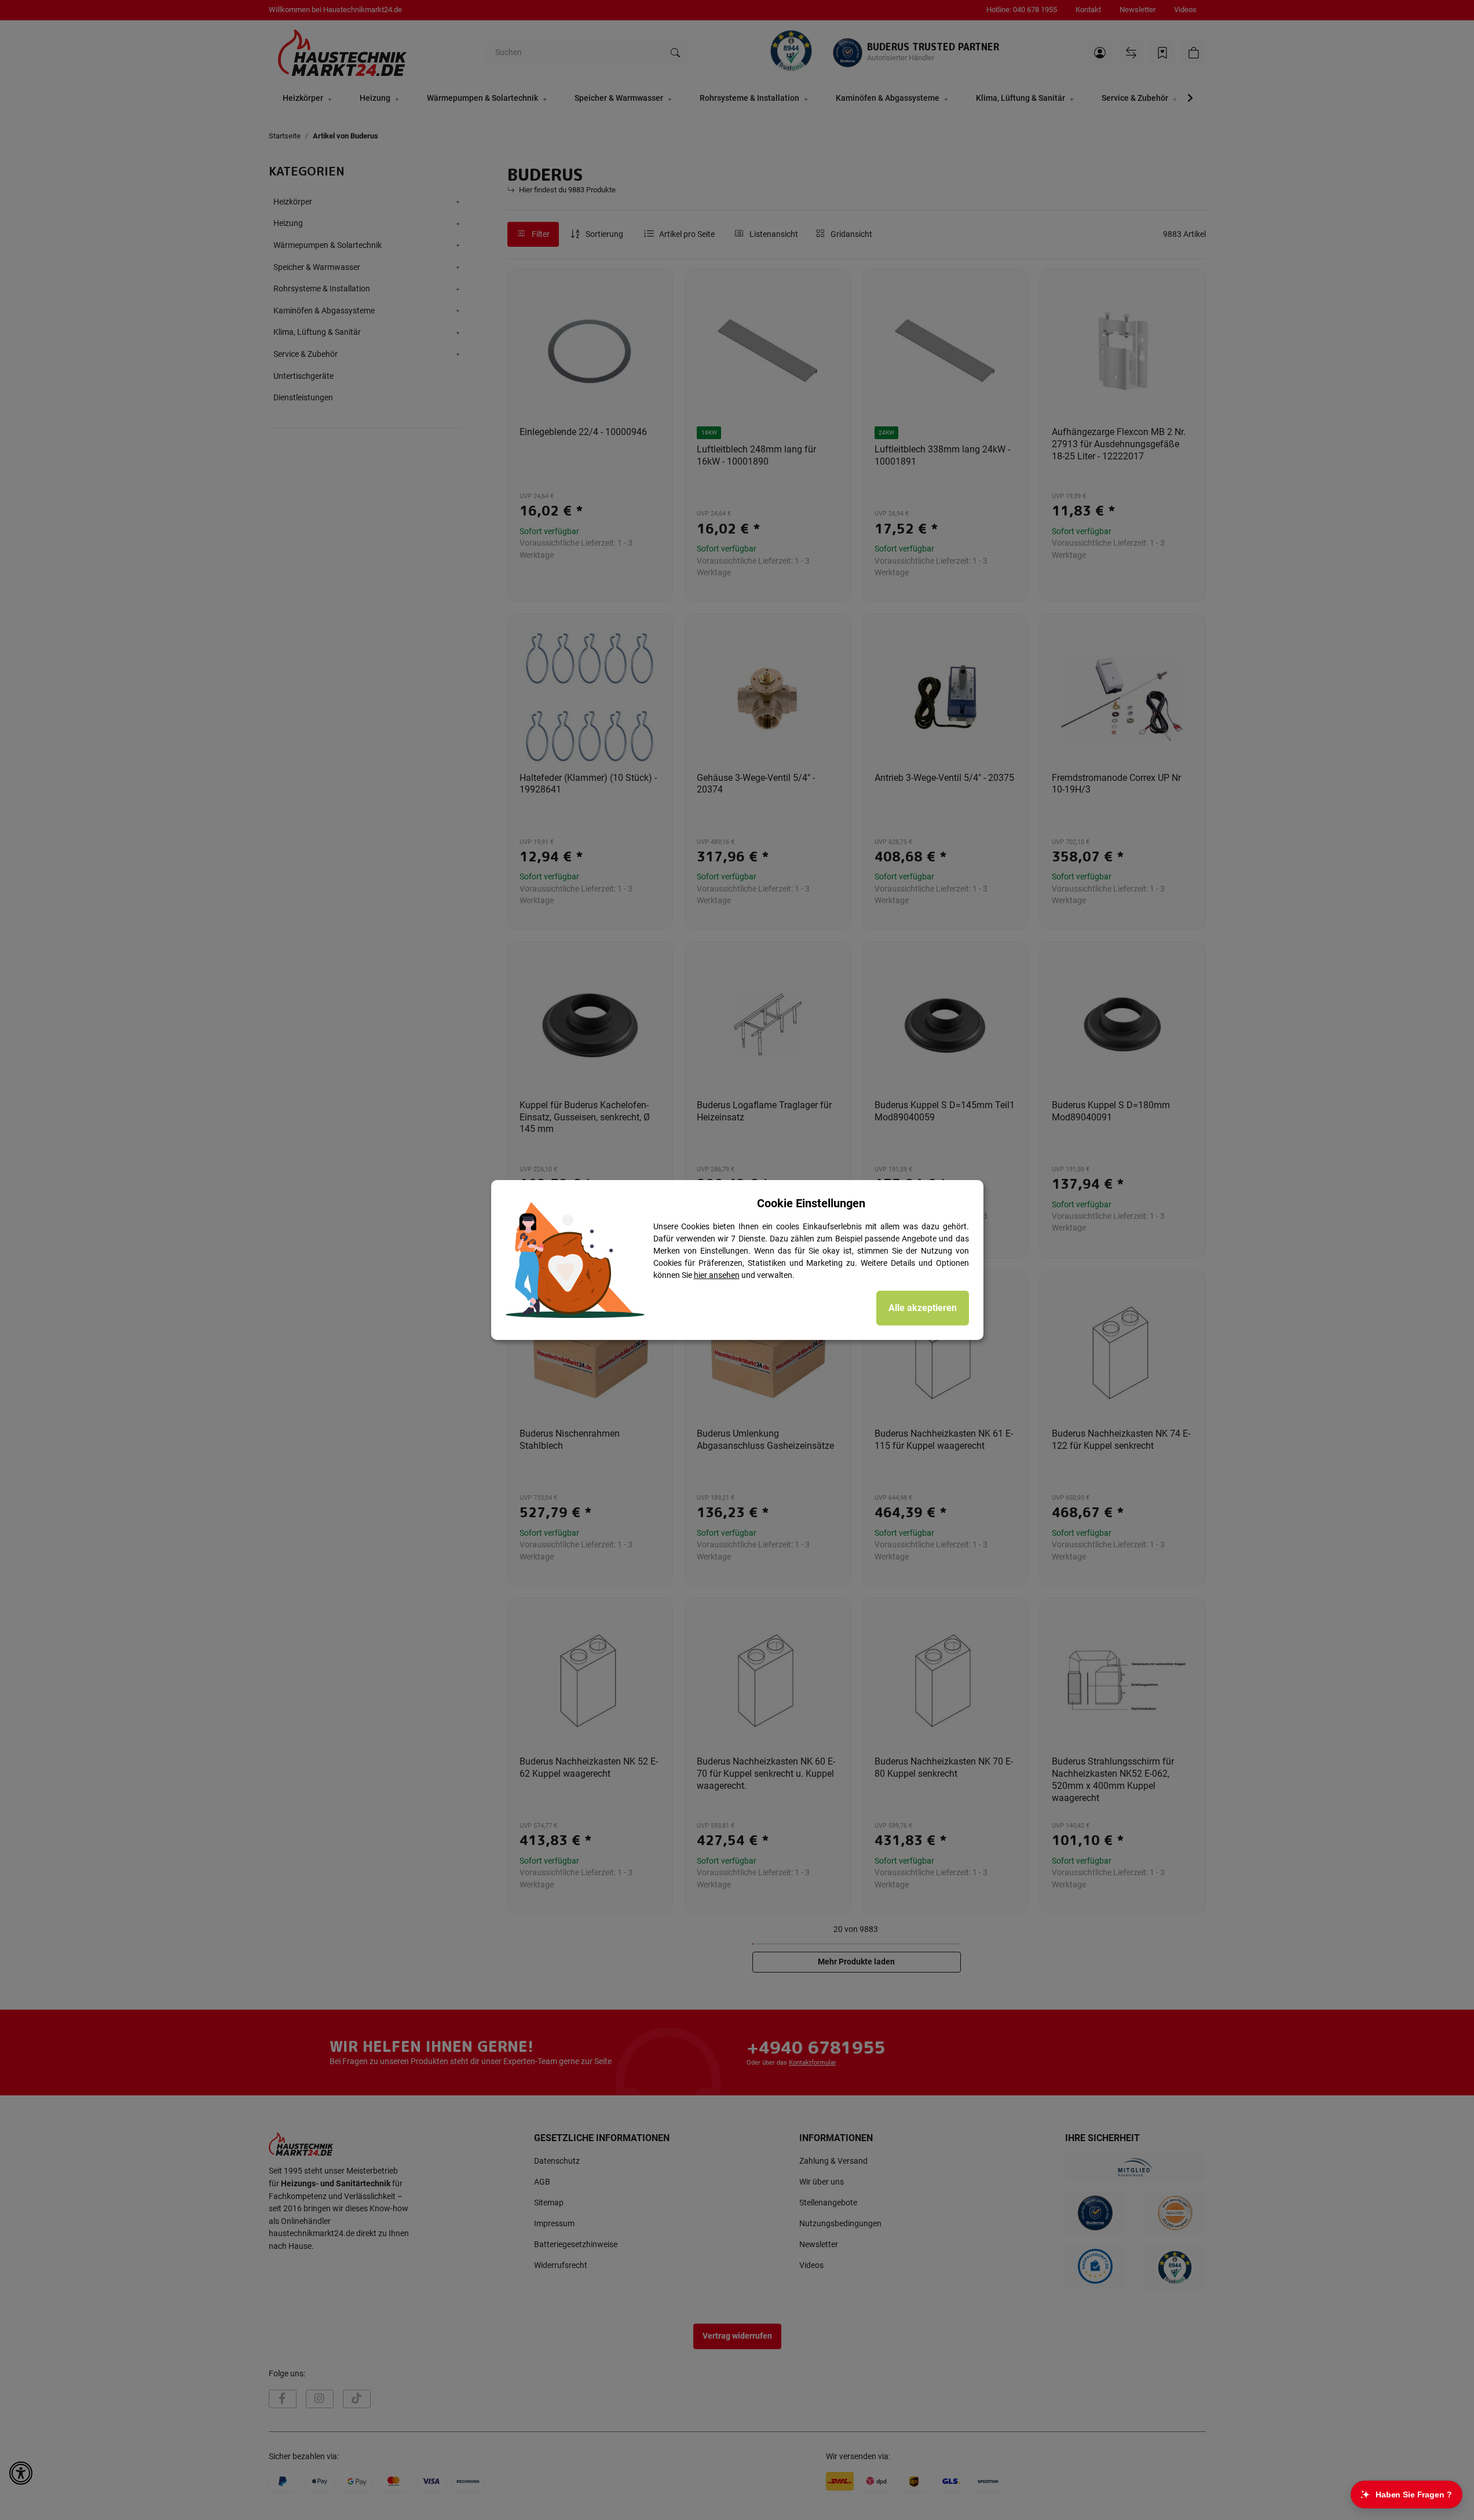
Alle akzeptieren (923, 1308)
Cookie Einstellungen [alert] (811, 1203)
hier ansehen (717, 1275)
